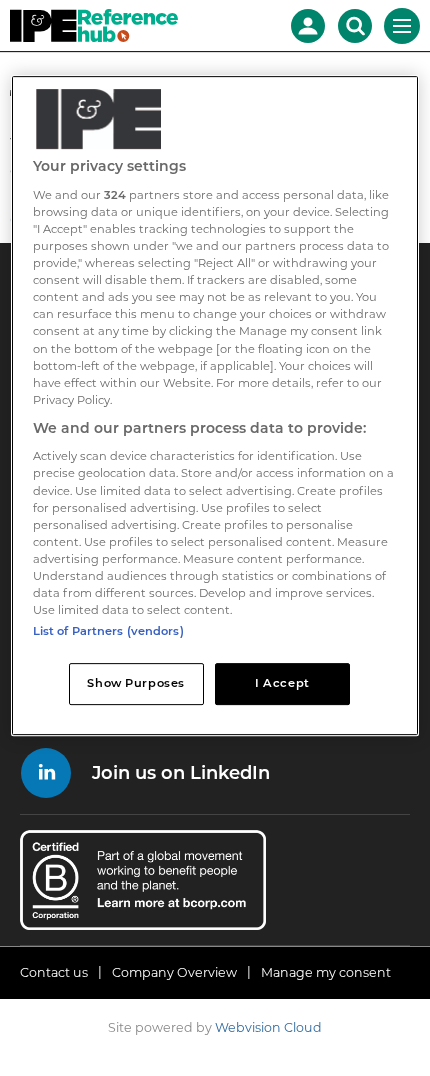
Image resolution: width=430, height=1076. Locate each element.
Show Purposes (135, 683)
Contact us (54, 972)
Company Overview (174, 972)
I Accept (282, 683)
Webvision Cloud (268, 1027)
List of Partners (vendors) (108, 631)
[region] (215, 406)
